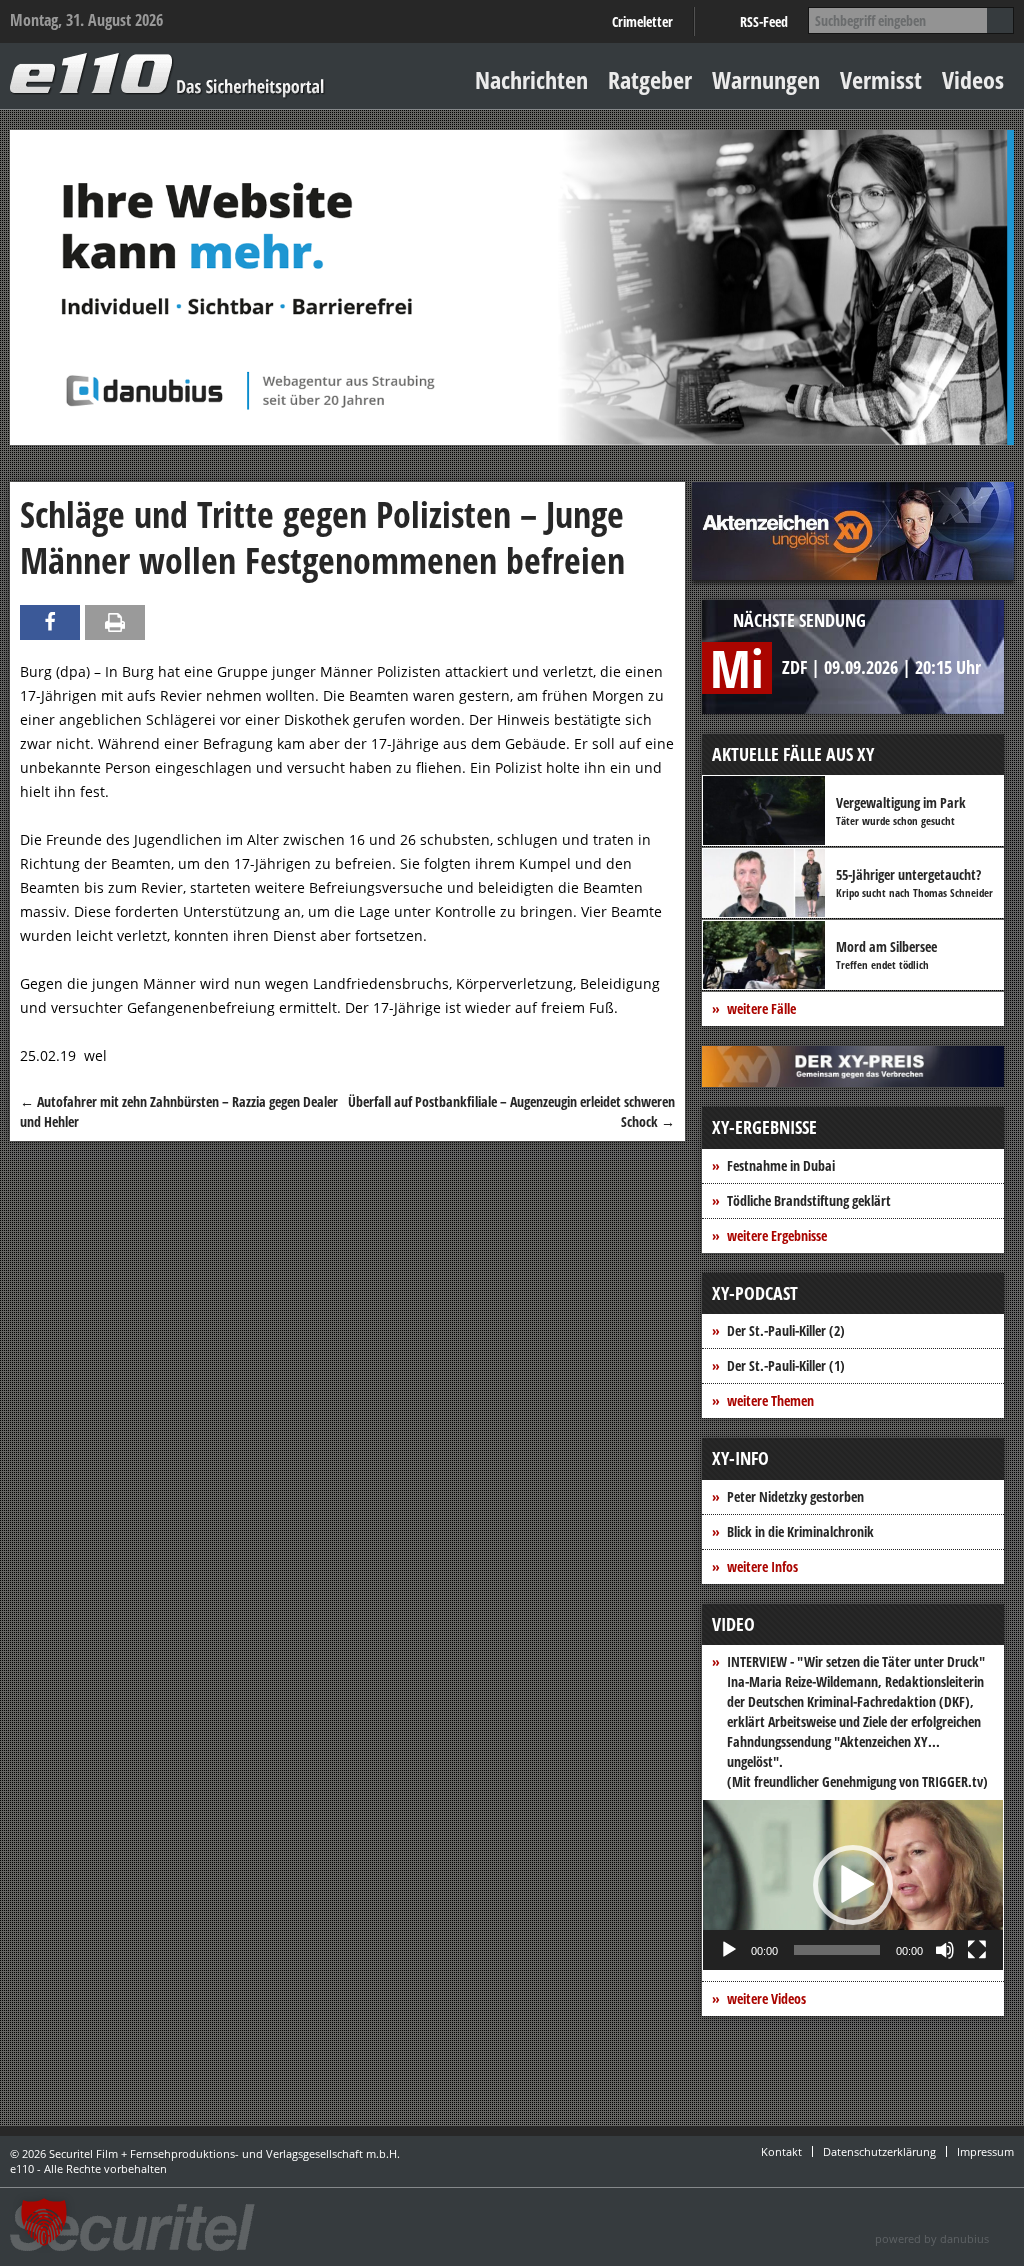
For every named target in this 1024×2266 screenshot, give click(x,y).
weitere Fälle (761, 1008)
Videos (973, 79)
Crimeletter (642, 21)
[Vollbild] (977, 1950)
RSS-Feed (764, 21)
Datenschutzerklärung (879, 2151)
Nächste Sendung (799, 620)
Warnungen (766, 79)
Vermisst (881, 79)
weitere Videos (766, 1998)
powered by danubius (932, 2238)
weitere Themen (770, 1400)
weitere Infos (762, 1566)
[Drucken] (115, 622)
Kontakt (781, 2151)
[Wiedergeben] (729, 1950)
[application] (853, 1885)
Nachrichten (531, 79)
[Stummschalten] (945, 1950)
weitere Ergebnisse (777, 1235)
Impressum (985, 2151)
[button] (853, 1885)
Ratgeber (650, 79)
